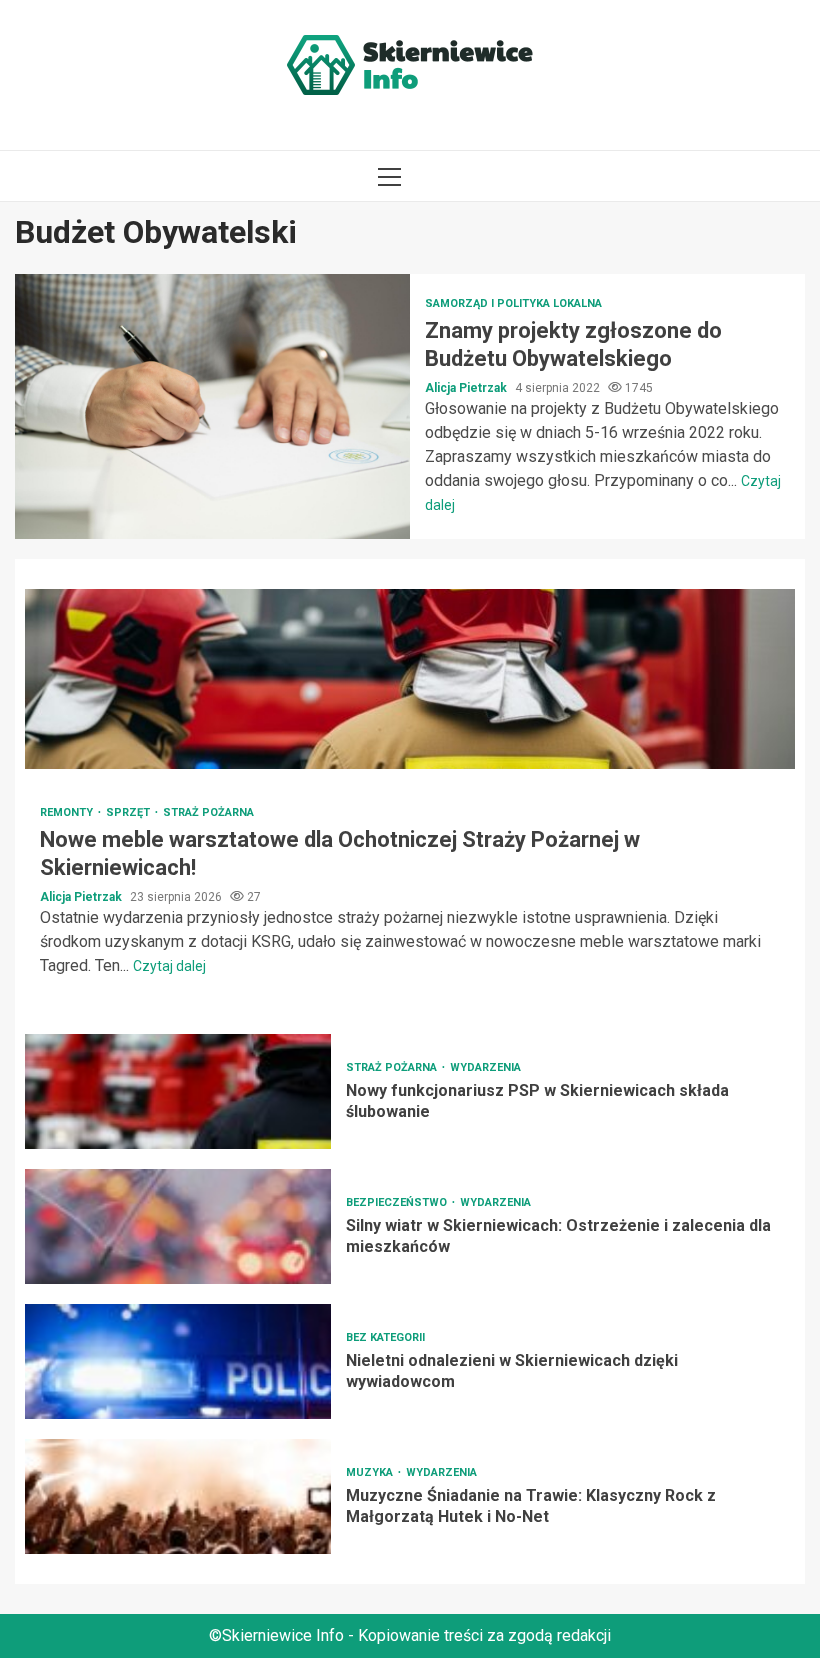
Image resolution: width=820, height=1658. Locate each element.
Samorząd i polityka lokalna (513, 303)
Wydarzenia (485, 1067)
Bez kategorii (385, 1337)
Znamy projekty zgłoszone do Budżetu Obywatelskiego (212, 406)
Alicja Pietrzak (467, 388)
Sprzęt (129, 812)
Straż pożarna (208, 812)
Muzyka (371, 1472)
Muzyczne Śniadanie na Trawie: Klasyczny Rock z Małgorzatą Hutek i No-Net (178, 1496)
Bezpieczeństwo (398, 1202)
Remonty (68, 812)
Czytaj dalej (169, 966)
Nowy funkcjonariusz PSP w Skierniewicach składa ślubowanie (178, 1091)
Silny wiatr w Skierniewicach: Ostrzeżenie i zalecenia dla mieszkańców (178, 1226)
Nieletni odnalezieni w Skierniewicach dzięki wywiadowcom (178, 1361)
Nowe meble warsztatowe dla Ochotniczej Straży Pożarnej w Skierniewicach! (410, 679)
